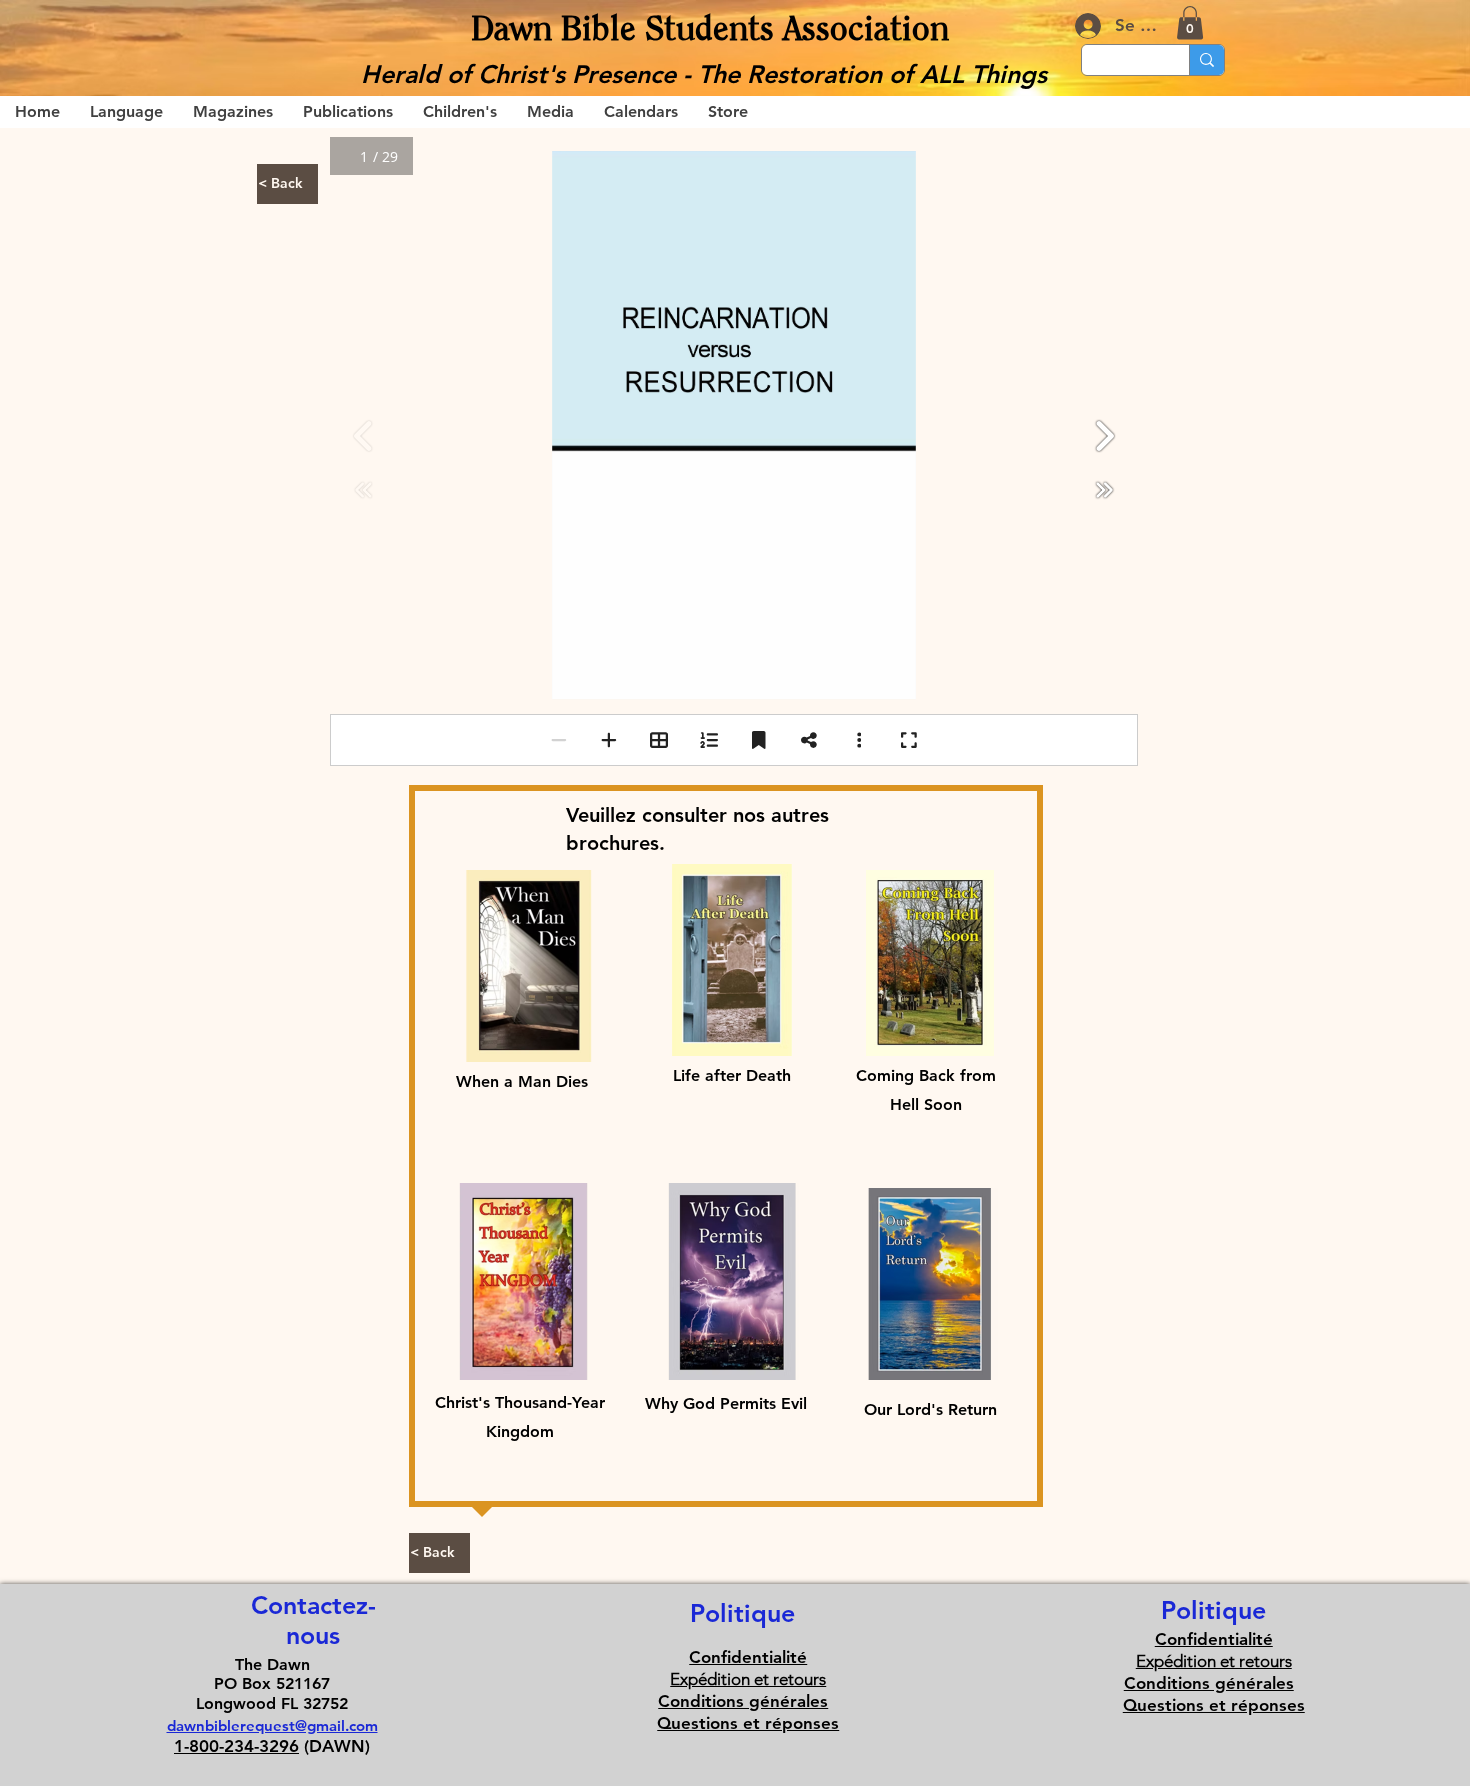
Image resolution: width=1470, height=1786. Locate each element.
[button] (1190, 22)
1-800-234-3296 (236, 1746)
